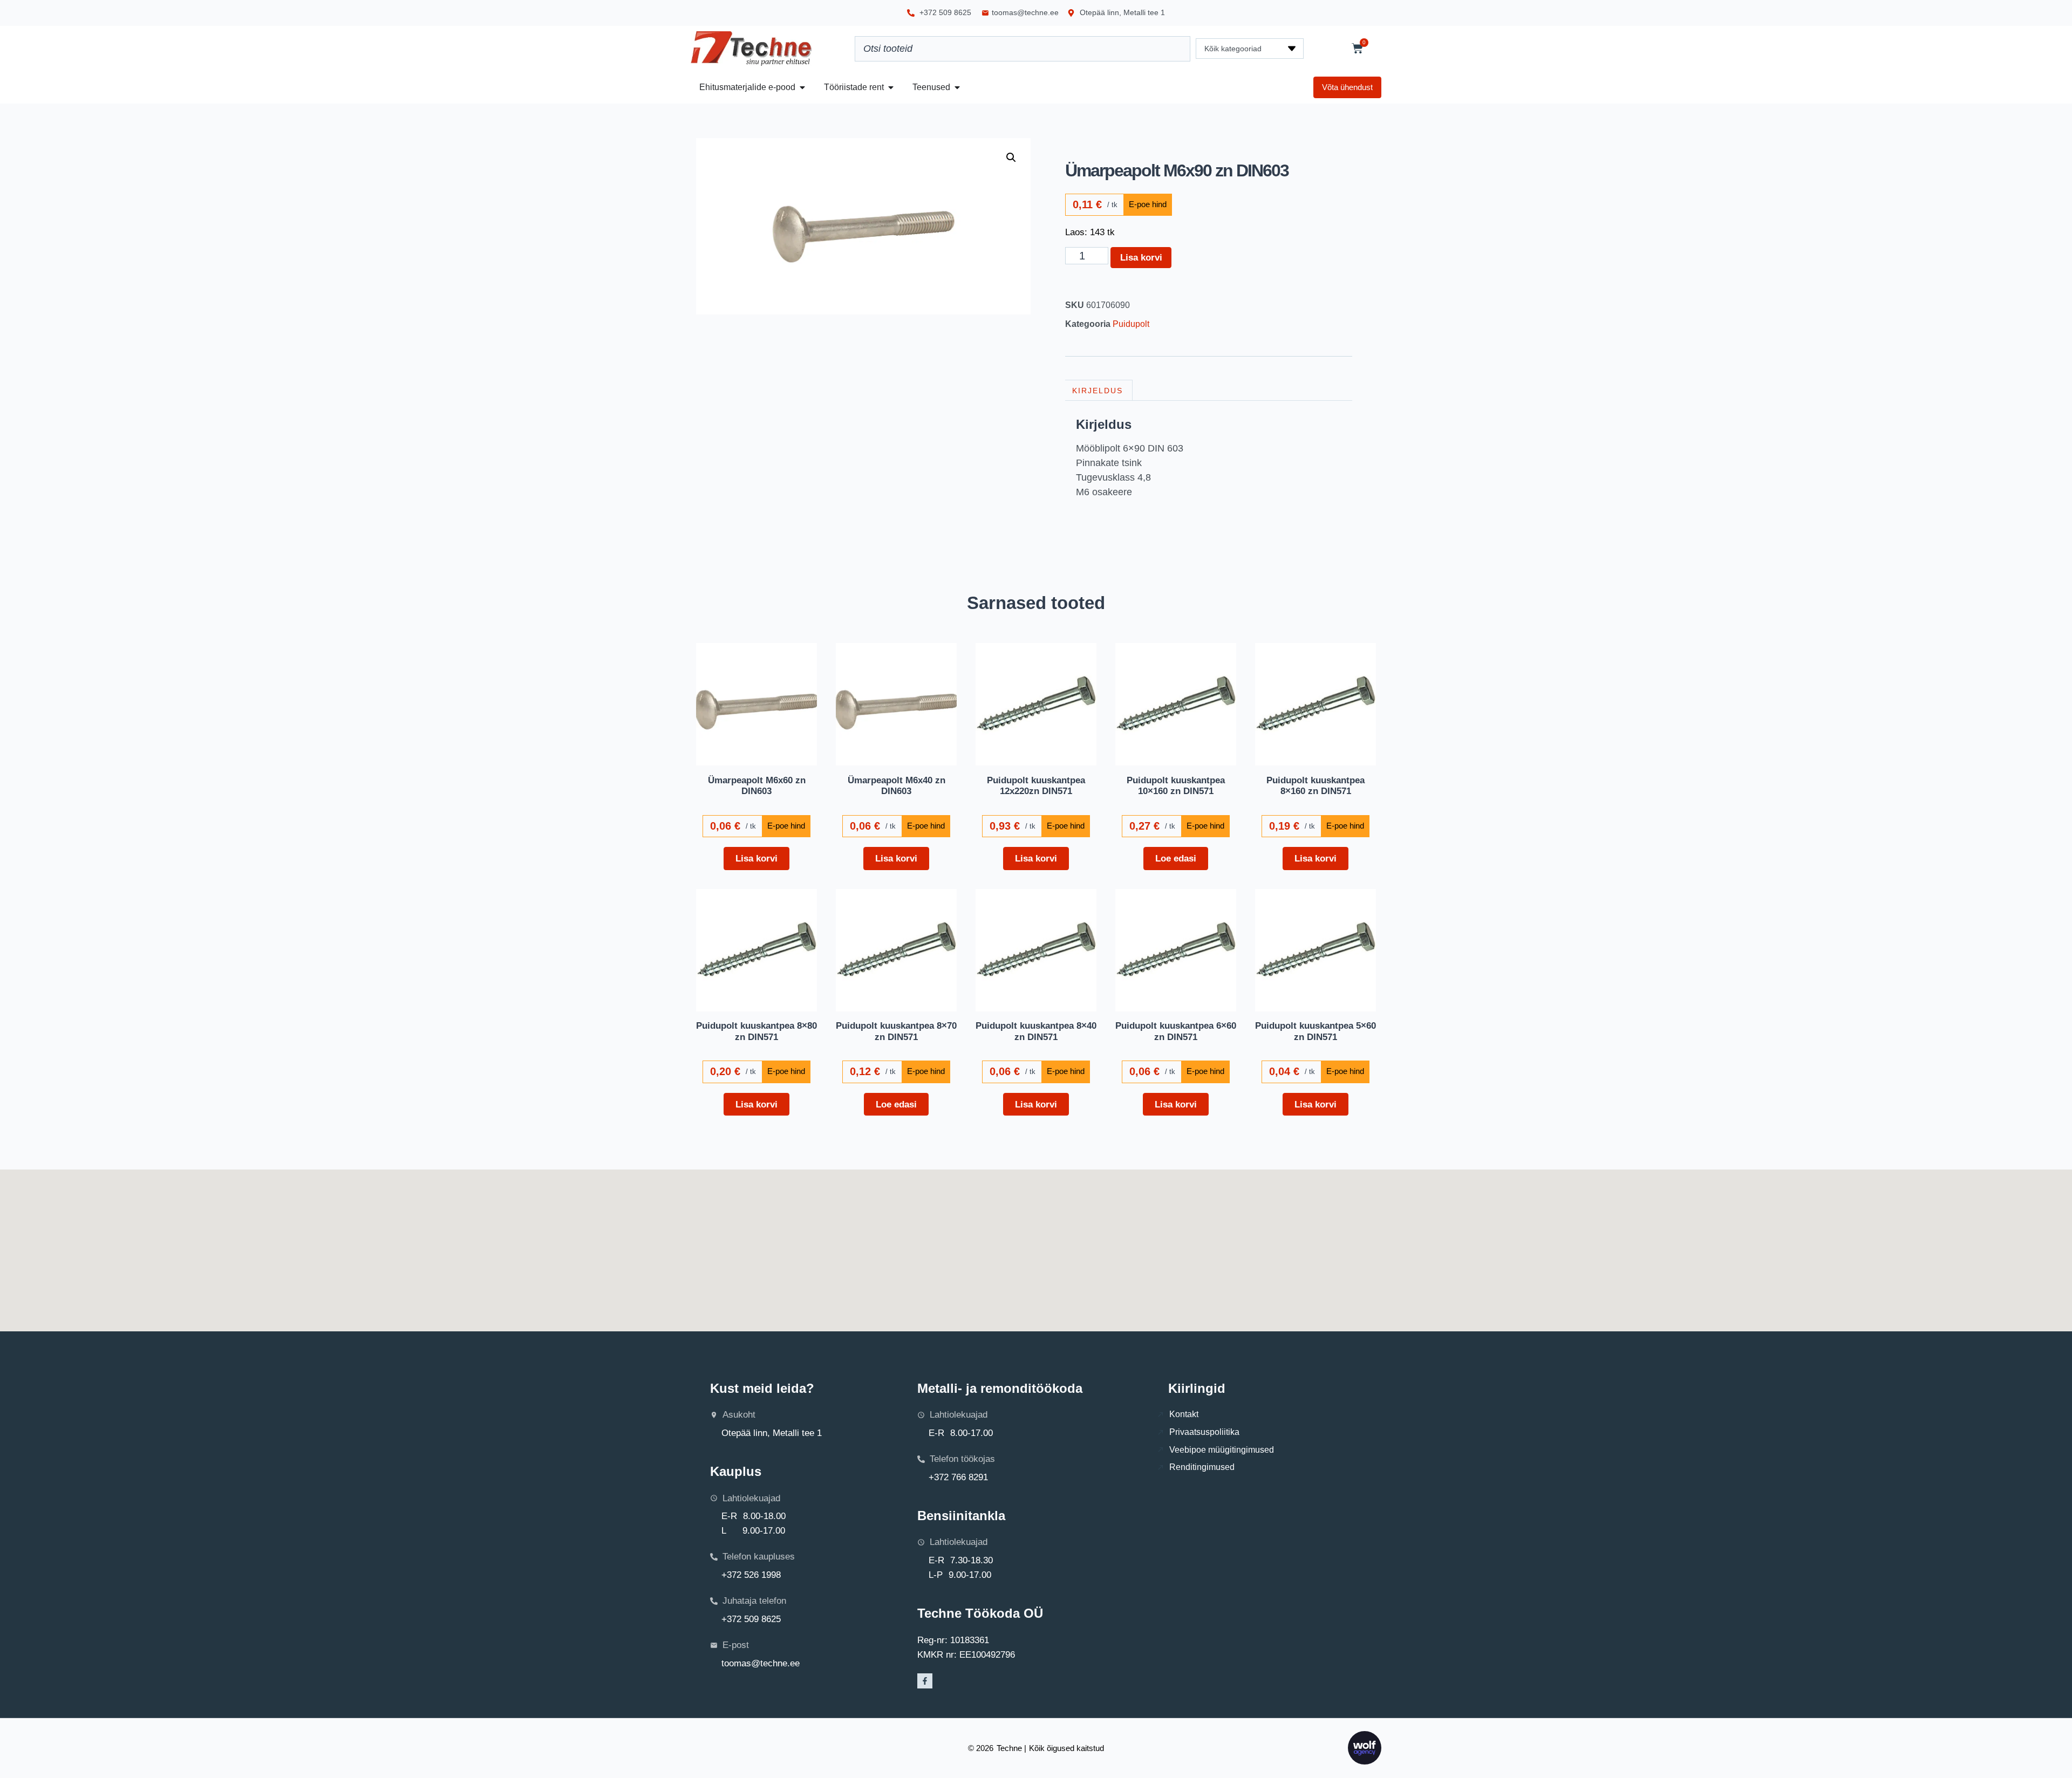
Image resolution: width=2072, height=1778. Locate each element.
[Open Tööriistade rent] (891, 87)
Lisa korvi (1141, 257)
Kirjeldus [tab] (1098, 391)
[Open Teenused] (957, 87)
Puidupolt (1131, 324)
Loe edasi (1176, 858)
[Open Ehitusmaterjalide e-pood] (802, 87)
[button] (1011, 158)
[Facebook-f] (925, 1681)
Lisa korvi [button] (756, 858)
